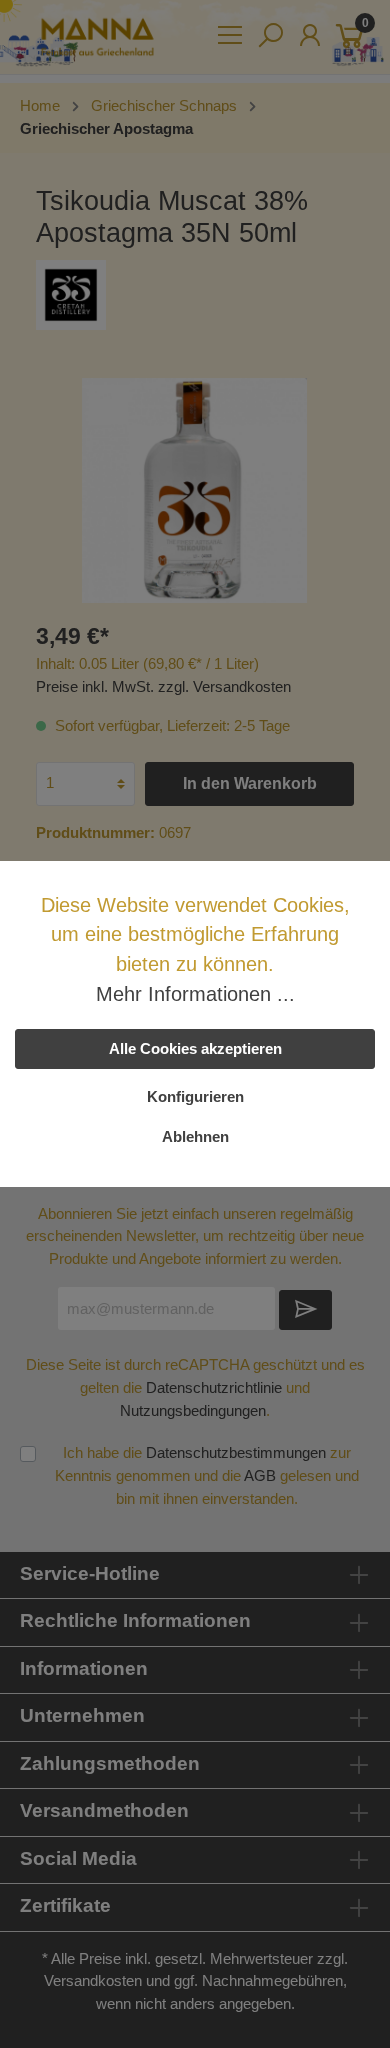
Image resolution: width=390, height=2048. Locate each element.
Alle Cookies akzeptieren (195, 1048)
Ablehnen (195, 1136)
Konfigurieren (195, 1096)
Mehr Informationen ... (195, 994)
